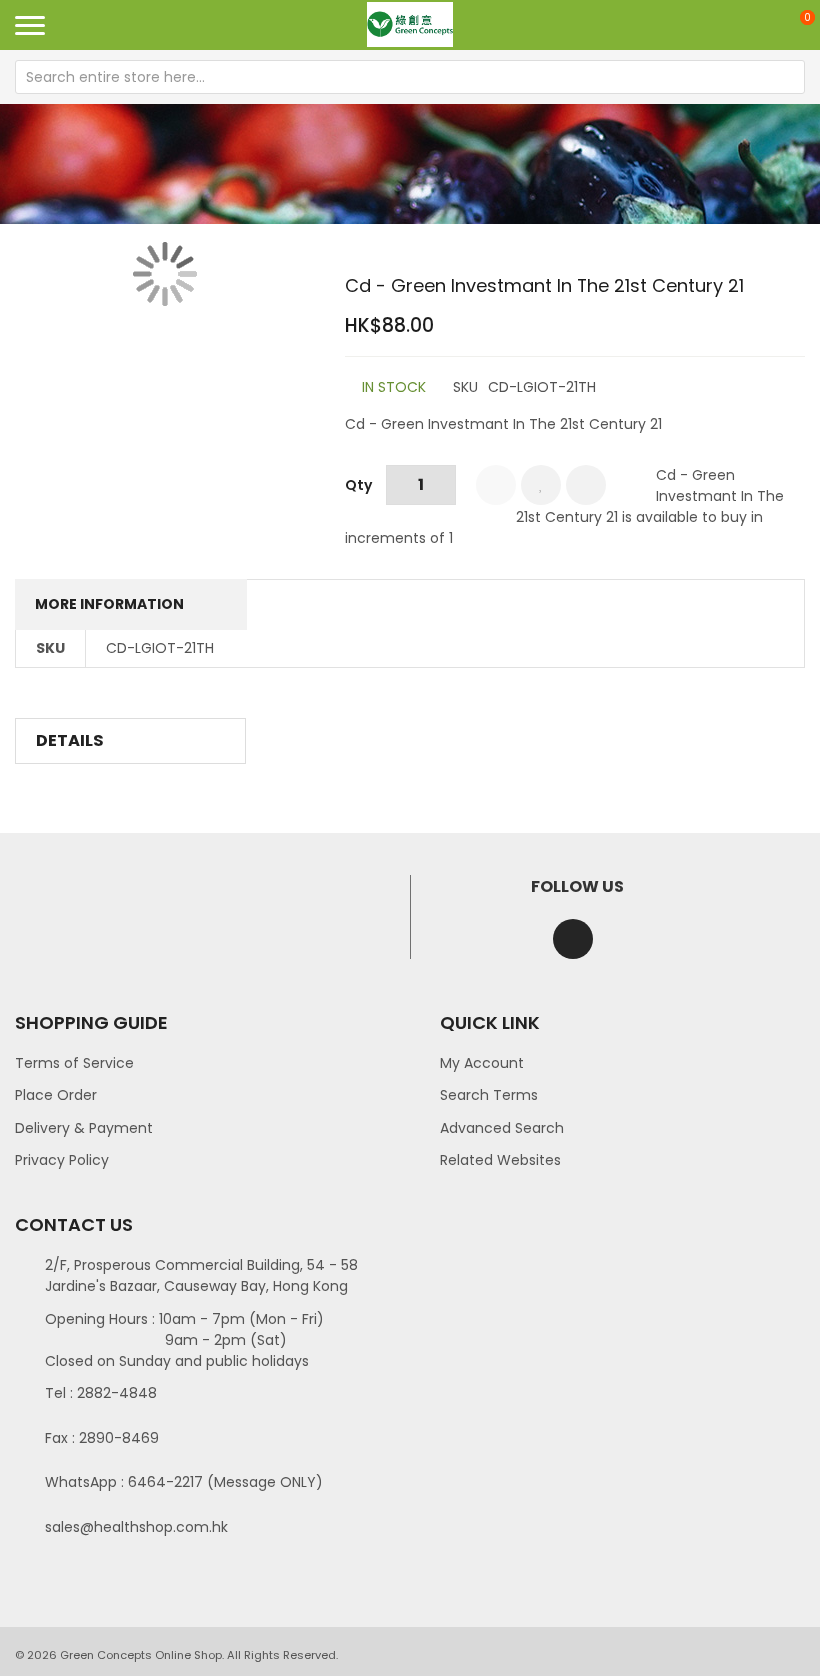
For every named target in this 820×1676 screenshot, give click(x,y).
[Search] (788, 77)
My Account (482, 1063)
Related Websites (500, 1160)
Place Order (56, 1095)
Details (70, 740)
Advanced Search (502, 1128)
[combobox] (410, 77)
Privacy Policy (62, 1160)
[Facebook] (573, 939)
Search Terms (489, 1095)
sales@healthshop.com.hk (136, 1527)
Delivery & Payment (84, 1128)
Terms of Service (74, 1063)
